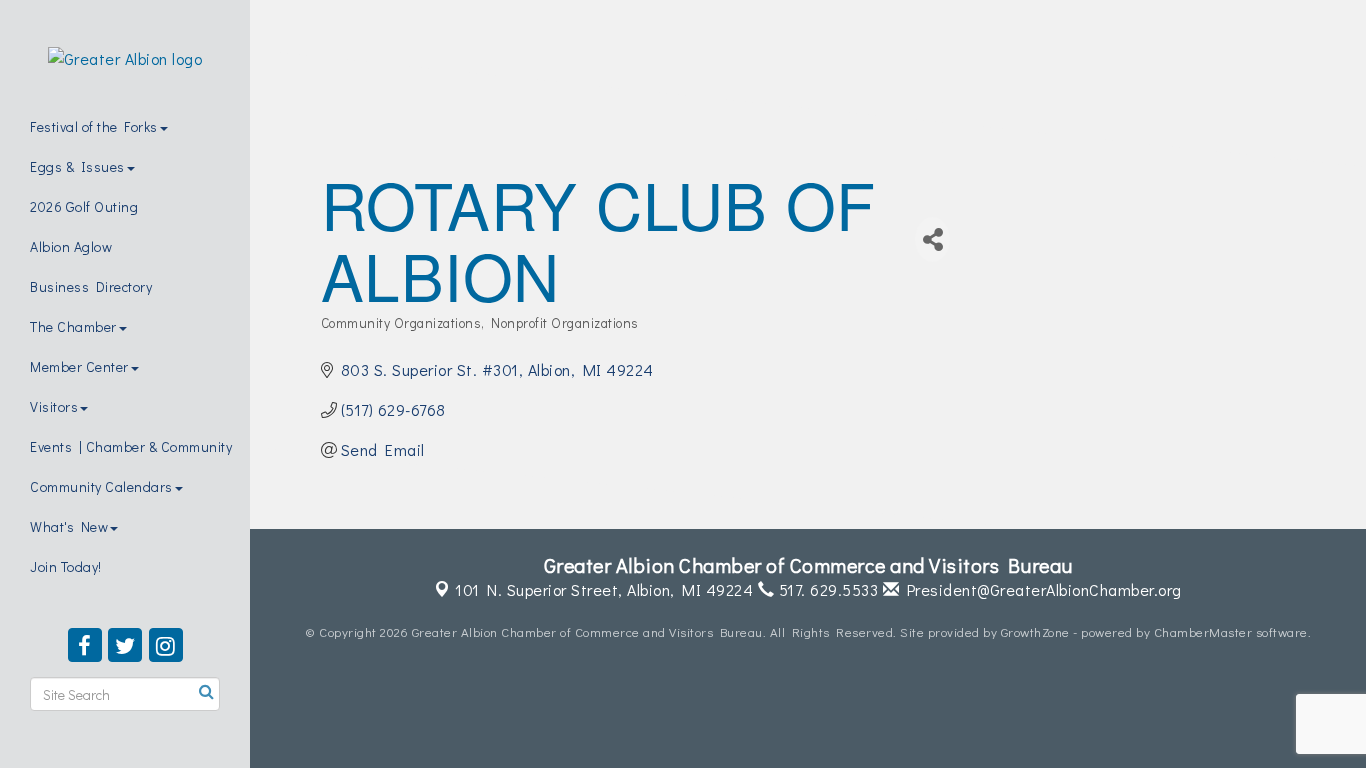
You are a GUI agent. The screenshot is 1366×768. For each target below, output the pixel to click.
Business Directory (91, 286)
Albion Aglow (71, 246)
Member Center (79, 366)
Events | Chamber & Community (131, 446)
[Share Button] (933, 239)
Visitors (54, 406)
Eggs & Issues (77, 166)
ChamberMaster (1203, 631)
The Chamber (73, 326)
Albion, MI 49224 (604, 589)
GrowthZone (1035, 631)
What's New (69, 526)
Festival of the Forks (94, 126)
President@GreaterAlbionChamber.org (1040, 589)
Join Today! (66, 566)
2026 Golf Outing (84, 206)
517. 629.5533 (826, 589)
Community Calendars (101, 486)
